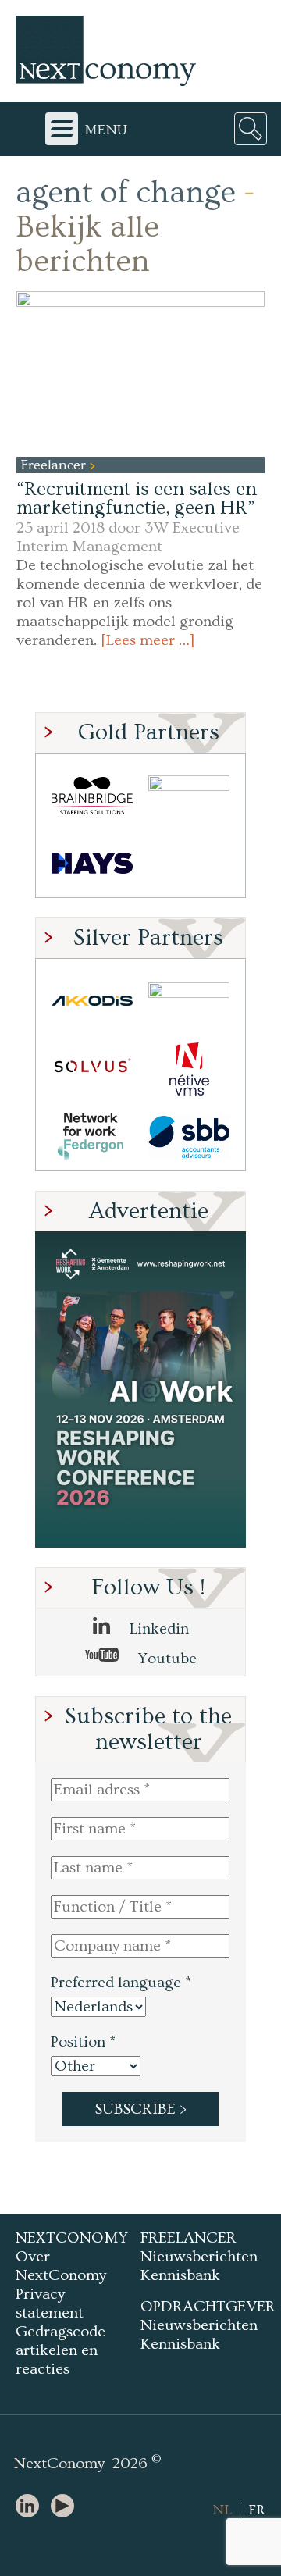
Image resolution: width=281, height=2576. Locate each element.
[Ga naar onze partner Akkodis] (92, 1001)
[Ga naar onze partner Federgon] (92, 1137)
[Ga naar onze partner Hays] (92, 863)
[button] (140, 374)
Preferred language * (121, 1983)
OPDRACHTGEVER (208, 2307)
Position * (83, 2042)
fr (257, 2510)
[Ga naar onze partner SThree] (189, 795)
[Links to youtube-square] (66, 2507)
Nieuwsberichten (199, 2257)
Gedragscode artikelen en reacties (60, 2350)
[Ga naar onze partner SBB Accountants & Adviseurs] (189, 1137)
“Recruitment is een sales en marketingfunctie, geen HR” (137, 499)
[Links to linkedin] (31, 2507)
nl (222, 2510)
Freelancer (55, 465)
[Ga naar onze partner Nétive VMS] (189, 1069)
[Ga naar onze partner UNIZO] (189, 1001)
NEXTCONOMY (72, 2238)
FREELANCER (189, 2238)
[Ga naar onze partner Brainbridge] (92, 795)
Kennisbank (180, 2275)
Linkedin (157, 1629)
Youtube (165, 1659)
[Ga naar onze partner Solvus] (92, 1069)
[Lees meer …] (148, 640)
